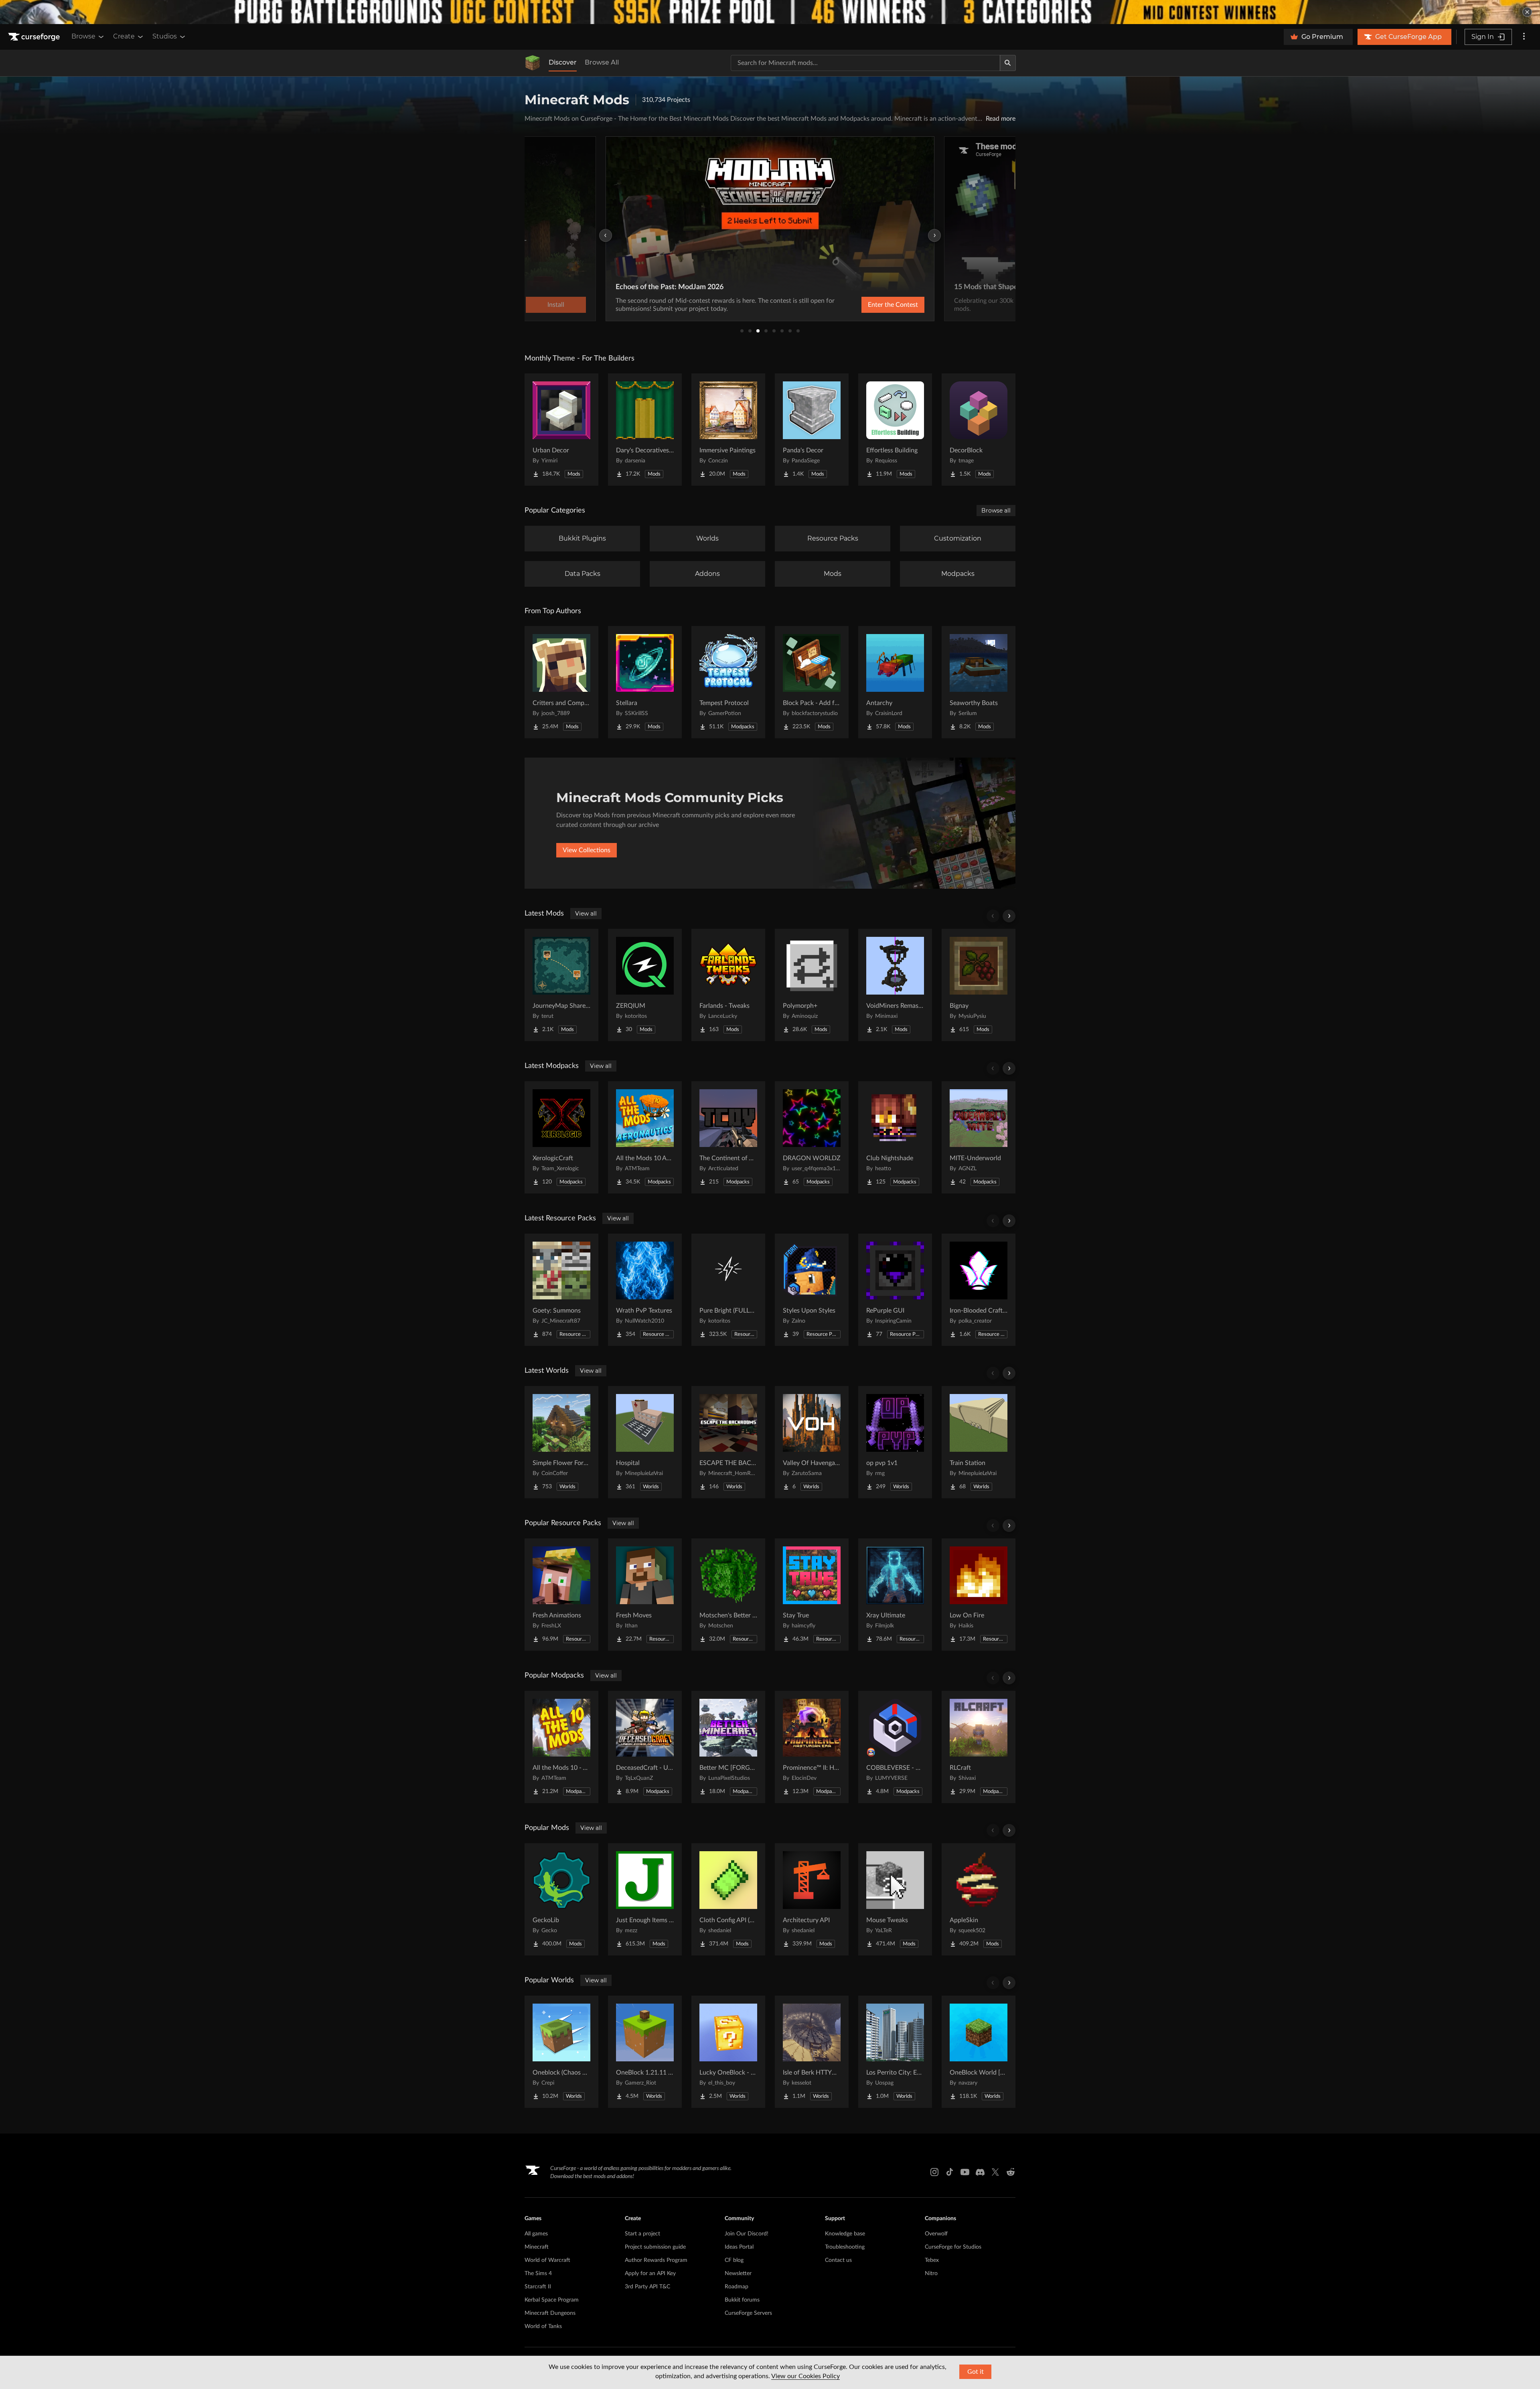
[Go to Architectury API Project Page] (812, 1899)
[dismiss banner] (1527, 12)
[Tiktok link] (950, 2172)
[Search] (1008, 63)
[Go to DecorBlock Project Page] (979, 430)
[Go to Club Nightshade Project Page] (895, 1137)
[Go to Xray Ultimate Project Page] (895, 1595)
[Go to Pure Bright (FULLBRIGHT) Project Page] (728, 1290)
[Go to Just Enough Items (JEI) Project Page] (645, 1899)
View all (586, 914)
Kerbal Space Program (552, 2300)
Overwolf (936, 2234)
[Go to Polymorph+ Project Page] (812, 985)
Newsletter (738, 2274)
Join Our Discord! (747, 2234)
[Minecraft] (533, 63)
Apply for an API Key (650, 2274)
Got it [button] (976, 2372)
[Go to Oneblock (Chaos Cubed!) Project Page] (561, 2052)
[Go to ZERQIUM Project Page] (645, 985)
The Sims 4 (538, 2274)
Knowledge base (845, 2234)
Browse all (996, 511)
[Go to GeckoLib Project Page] (561, 1899)
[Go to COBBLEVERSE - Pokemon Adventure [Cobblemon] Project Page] (895, 1747)
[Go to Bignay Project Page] (979, 985)
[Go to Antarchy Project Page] (895, 682)
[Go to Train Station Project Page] (979, 1442)
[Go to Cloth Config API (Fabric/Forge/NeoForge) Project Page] (728, 1899)
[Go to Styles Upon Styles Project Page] (812, 1290)
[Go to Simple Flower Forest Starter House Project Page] (561, 1442)
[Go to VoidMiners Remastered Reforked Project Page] (895, 985)
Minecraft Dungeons (550, 2313)
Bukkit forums (742, 2300)
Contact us (838, 2260)
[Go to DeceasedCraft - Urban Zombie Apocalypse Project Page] (645, 1747)
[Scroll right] (1009, 916)
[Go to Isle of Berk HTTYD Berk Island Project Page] (812, 2052)
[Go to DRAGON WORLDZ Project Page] (812, 1137)
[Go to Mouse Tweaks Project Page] (895, 1899)
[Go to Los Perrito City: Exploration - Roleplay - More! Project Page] (895, 2052)
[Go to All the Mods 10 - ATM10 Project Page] (561, 1747)
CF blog (734, 2260)
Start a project (642, 2234)
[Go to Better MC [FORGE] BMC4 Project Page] (728, 1747)
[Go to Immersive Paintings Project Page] (728, 430)
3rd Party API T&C (647, 2287)
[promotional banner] (770, 12)
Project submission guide (655, 2247)
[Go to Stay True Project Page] (812, 1595)
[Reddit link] (1011, 2172)
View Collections (587, 850)
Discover (563, 62)
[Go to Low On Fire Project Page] (979, 1595)
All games (536, 2234)
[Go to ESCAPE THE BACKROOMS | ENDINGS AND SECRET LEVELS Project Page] (728, 1442)
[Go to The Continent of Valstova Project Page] (728, 1137)
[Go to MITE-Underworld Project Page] (979, 1137)
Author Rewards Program (656, 2260)
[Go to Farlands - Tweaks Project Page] (728, 985)
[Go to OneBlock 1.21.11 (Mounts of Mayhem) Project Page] (645, 2052)
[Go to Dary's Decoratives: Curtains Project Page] (645, 430)
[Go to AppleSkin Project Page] (979, 1899)
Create (124, 36)
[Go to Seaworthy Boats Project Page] (979, 682)
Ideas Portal (739, 2247)
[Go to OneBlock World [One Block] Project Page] (979, 2052)
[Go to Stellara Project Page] (645, 682)
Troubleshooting (845, 2247)
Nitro (931, 2274)
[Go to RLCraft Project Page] (979, 1747)
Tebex (932, 2260)
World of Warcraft (547, 2260)
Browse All (602, 62)
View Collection (872, 305)
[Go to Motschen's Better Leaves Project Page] (728, 1595)
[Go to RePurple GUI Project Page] (895, 1290)
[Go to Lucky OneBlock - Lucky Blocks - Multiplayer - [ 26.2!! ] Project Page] (728, 2052)
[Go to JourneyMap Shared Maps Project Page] (561, 985)
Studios (165, 36)
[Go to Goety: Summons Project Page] (561, 1290)
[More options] (1524, 37)
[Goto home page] (35, 37)
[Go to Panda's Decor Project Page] (812, 430)
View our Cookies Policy (805, 2376)
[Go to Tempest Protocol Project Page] (728, 682)
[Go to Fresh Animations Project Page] (561, 1595)
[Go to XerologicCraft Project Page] (561, 1137)
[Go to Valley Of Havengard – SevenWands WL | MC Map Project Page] (812, 1442)
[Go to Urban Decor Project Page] (561, 430)
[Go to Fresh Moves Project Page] (645, 1595)
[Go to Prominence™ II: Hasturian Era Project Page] (812, 1747)
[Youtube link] (965, 2172)
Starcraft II (538, 2287)
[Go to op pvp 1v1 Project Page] (895, 1442)
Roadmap (737, 2287)
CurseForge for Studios (953, 2247)
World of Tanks (543, 2326)
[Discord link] (980, 2172)
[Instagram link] (934, 2172)
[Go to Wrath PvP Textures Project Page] (645, 1290)
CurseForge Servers (748, 2313)
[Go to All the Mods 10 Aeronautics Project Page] (645, 1137)
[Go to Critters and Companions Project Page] (561, 682)
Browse (83, 36)
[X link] (995, 2172)
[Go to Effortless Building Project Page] (895, 430)
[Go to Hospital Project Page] (645, 1442)
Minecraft (537, 2247)
